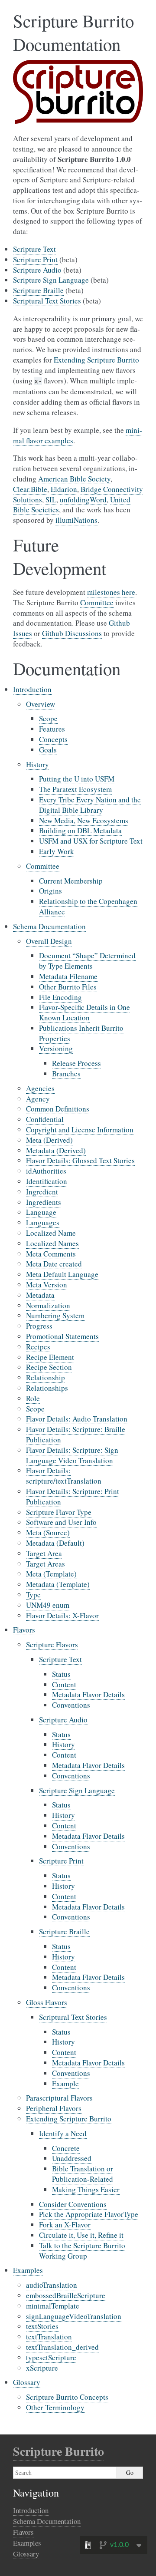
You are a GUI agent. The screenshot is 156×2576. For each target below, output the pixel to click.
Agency (38, 1099)
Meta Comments (51, 1254)
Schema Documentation (49, 926)
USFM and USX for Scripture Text (91, 841)
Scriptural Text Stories (73, 2017)
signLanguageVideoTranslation (74, 2316)
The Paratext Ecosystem (75, 789)
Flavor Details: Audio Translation (77, 1419)
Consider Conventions (73, 2204)
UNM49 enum (48, 1605)
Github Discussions (72, 633)
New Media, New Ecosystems (84, 820)
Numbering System (55, 1315)
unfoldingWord (83, 500)
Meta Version (47, 1285)
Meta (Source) (48, 1532)
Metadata (40, 1295)
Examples (28, 2270)
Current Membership (71, 881)
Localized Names (52, 1243)
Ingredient (42, 1192)
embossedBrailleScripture (66, 2295)
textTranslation (49, 2337)
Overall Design (49, 941)
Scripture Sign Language (77, 1790)
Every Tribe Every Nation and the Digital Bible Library (90, 805)
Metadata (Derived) (56, 1150)
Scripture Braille (64, 1931)
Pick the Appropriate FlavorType (89, 2214)
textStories (42, 2326)
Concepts (53, 739)
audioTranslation (52, 2285)
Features (52, 729)
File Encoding (60, 997)
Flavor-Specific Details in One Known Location (84, 1012)
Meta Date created (54, 1264)
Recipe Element (50, 1357)
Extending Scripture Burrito (69, 2119)
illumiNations (76, 520)
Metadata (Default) (55, 1543)
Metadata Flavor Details (88, 1694)
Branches (66, 1074)
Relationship (45, 1377)
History (37, 764)
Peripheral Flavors (54, 2108)
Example (65, 2083)
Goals (48, 750)
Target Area (44, 1553)
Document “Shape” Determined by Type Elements (87, 961)
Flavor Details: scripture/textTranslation (64, 1476)
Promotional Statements (62, 1336)
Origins (50, 891)
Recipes (38, 1347)
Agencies (40, 1088)
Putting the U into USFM (77, 779)
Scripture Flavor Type (59, 1512)
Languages (43, 1222)
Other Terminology (55, 2407)
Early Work (57, 851)
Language (41, 1212)
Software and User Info (61, 1522)
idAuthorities (46, 1171)
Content (64, 1684)
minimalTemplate (53, 2306)
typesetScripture (51, 2357)
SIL (51, 500)
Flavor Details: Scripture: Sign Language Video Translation (72, 1455)
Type (33, 1595)
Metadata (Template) (58, 1584)
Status (61, 1674)
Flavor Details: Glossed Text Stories (80, 1160)
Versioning (56, 1048)
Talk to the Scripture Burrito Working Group (82, 2251)
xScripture (42, 2368)
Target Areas (45, 1564)
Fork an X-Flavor (65, 2225)
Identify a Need (63, 2133)
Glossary (27, 2382)
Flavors (24, 1630)
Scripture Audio (63, 1720)
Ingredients (44, 1202)
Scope (48, 718)
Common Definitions (58, 1109)
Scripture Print (61, 1861)
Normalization (48, 1305)
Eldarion (64, 489)
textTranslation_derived (62, 2347)
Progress (39, 1326)
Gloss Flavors (47, 2002)
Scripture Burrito (58, 2451)
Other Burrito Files (68, 987)
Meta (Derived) (49, 1140)
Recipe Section (49, 1367)
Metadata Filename (68, 976)
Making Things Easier (86, 2189)
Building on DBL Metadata (80, 830)
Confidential (45, 1119)
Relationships (47, 1388)
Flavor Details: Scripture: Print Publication (73, 1496)
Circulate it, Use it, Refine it (81, 2235)
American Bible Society (74, 479)
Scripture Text (60, 1659)
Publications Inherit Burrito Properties (81, 1033)
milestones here (111, 592)
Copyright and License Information (80, 1130)
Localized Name (51, 1233)
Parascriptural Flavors (59, 2098)
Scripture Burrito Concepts (67, 2397)
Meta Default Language (62, 1274)
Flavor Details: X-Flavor (62, 1615)
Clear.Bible (30, 489)
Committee (43, 866)
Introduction (32, 689)
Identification (47, 1181)
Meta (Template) (51, 1574)
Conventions (71, 1705)
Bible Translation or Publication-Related (83, 2174)
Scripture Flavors (52, 1644)
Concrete (66, 2148)
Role (33, 1398)
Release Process (76, 1063)
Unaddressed (72, 2158)
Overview (41, 704)
